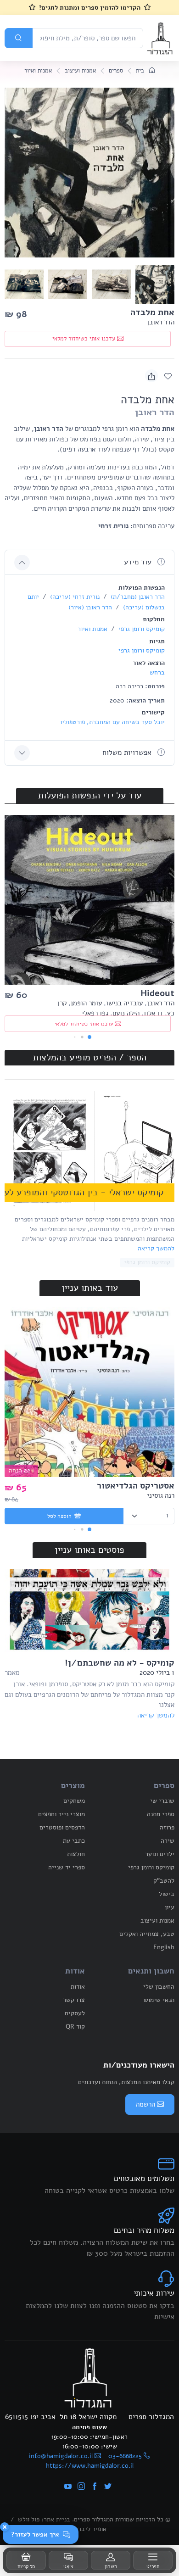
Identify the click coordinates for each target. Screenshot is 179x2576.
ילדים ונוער (160, 1854)
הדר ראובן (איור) (90, 607)
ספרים (116, 71)
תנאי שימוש (159, 2000)
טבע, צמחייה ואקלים (147, 1934)
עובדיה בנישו (124, 1003)
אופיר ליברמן (89, 2529)
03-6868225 (125, 2456)
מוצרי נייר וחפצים (62, 1814)
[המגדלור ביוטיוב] (68, 2487)
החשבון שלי (159, 1987)
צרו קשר (74, 2000)
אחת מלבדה (152, 312)
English (164, 1947)
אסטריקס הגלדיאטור (136, 1486)
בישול (167, 1894)
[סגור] (5, 2527)
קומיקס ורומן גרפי (141, 629)
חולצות (76, 1854)
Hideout (157, 993)
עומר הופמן (86, 1003)
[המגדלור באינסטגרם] (81, 2487)
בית (141, 71)
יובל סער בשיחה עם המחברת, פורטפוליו (112, 722)
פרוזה (167, 1827)
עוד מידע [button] (139, 562)
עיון (170, 1907)
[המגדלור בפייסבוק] (95, 2487)
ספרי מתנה (161, 1814)
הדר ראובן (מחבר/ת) (137, 597)
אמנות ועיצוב (80, 71)
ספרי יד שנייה (67, 1867)
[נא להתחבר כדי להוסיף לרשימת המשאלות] (168, 376)
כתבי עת (74, 1841)
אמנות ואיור (38, 71)
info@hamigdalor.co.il (61, 2456)
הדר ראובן (161, 322)
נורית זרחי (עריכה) (74, 597)
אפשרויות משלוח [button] (128, 753)
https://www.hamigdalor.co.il (90, 2466)
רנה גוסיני (161, 1495)
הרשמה (145, 2104)
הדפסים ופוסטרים (62, 1827)
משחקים (74, 1801)
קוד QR (75, 2027)
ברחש (157, 672)
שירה (168, 1841)
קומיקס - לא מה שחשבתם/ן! (120, 1663)
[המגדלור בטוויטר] (108, 2487)
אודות (78, 1987)
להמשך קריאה (156, 1248)
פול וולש (29, 2519)
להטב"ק (164, 1881)
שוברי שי (162, 1801)
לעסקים (75, 2013)
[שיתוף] (151, 376)
